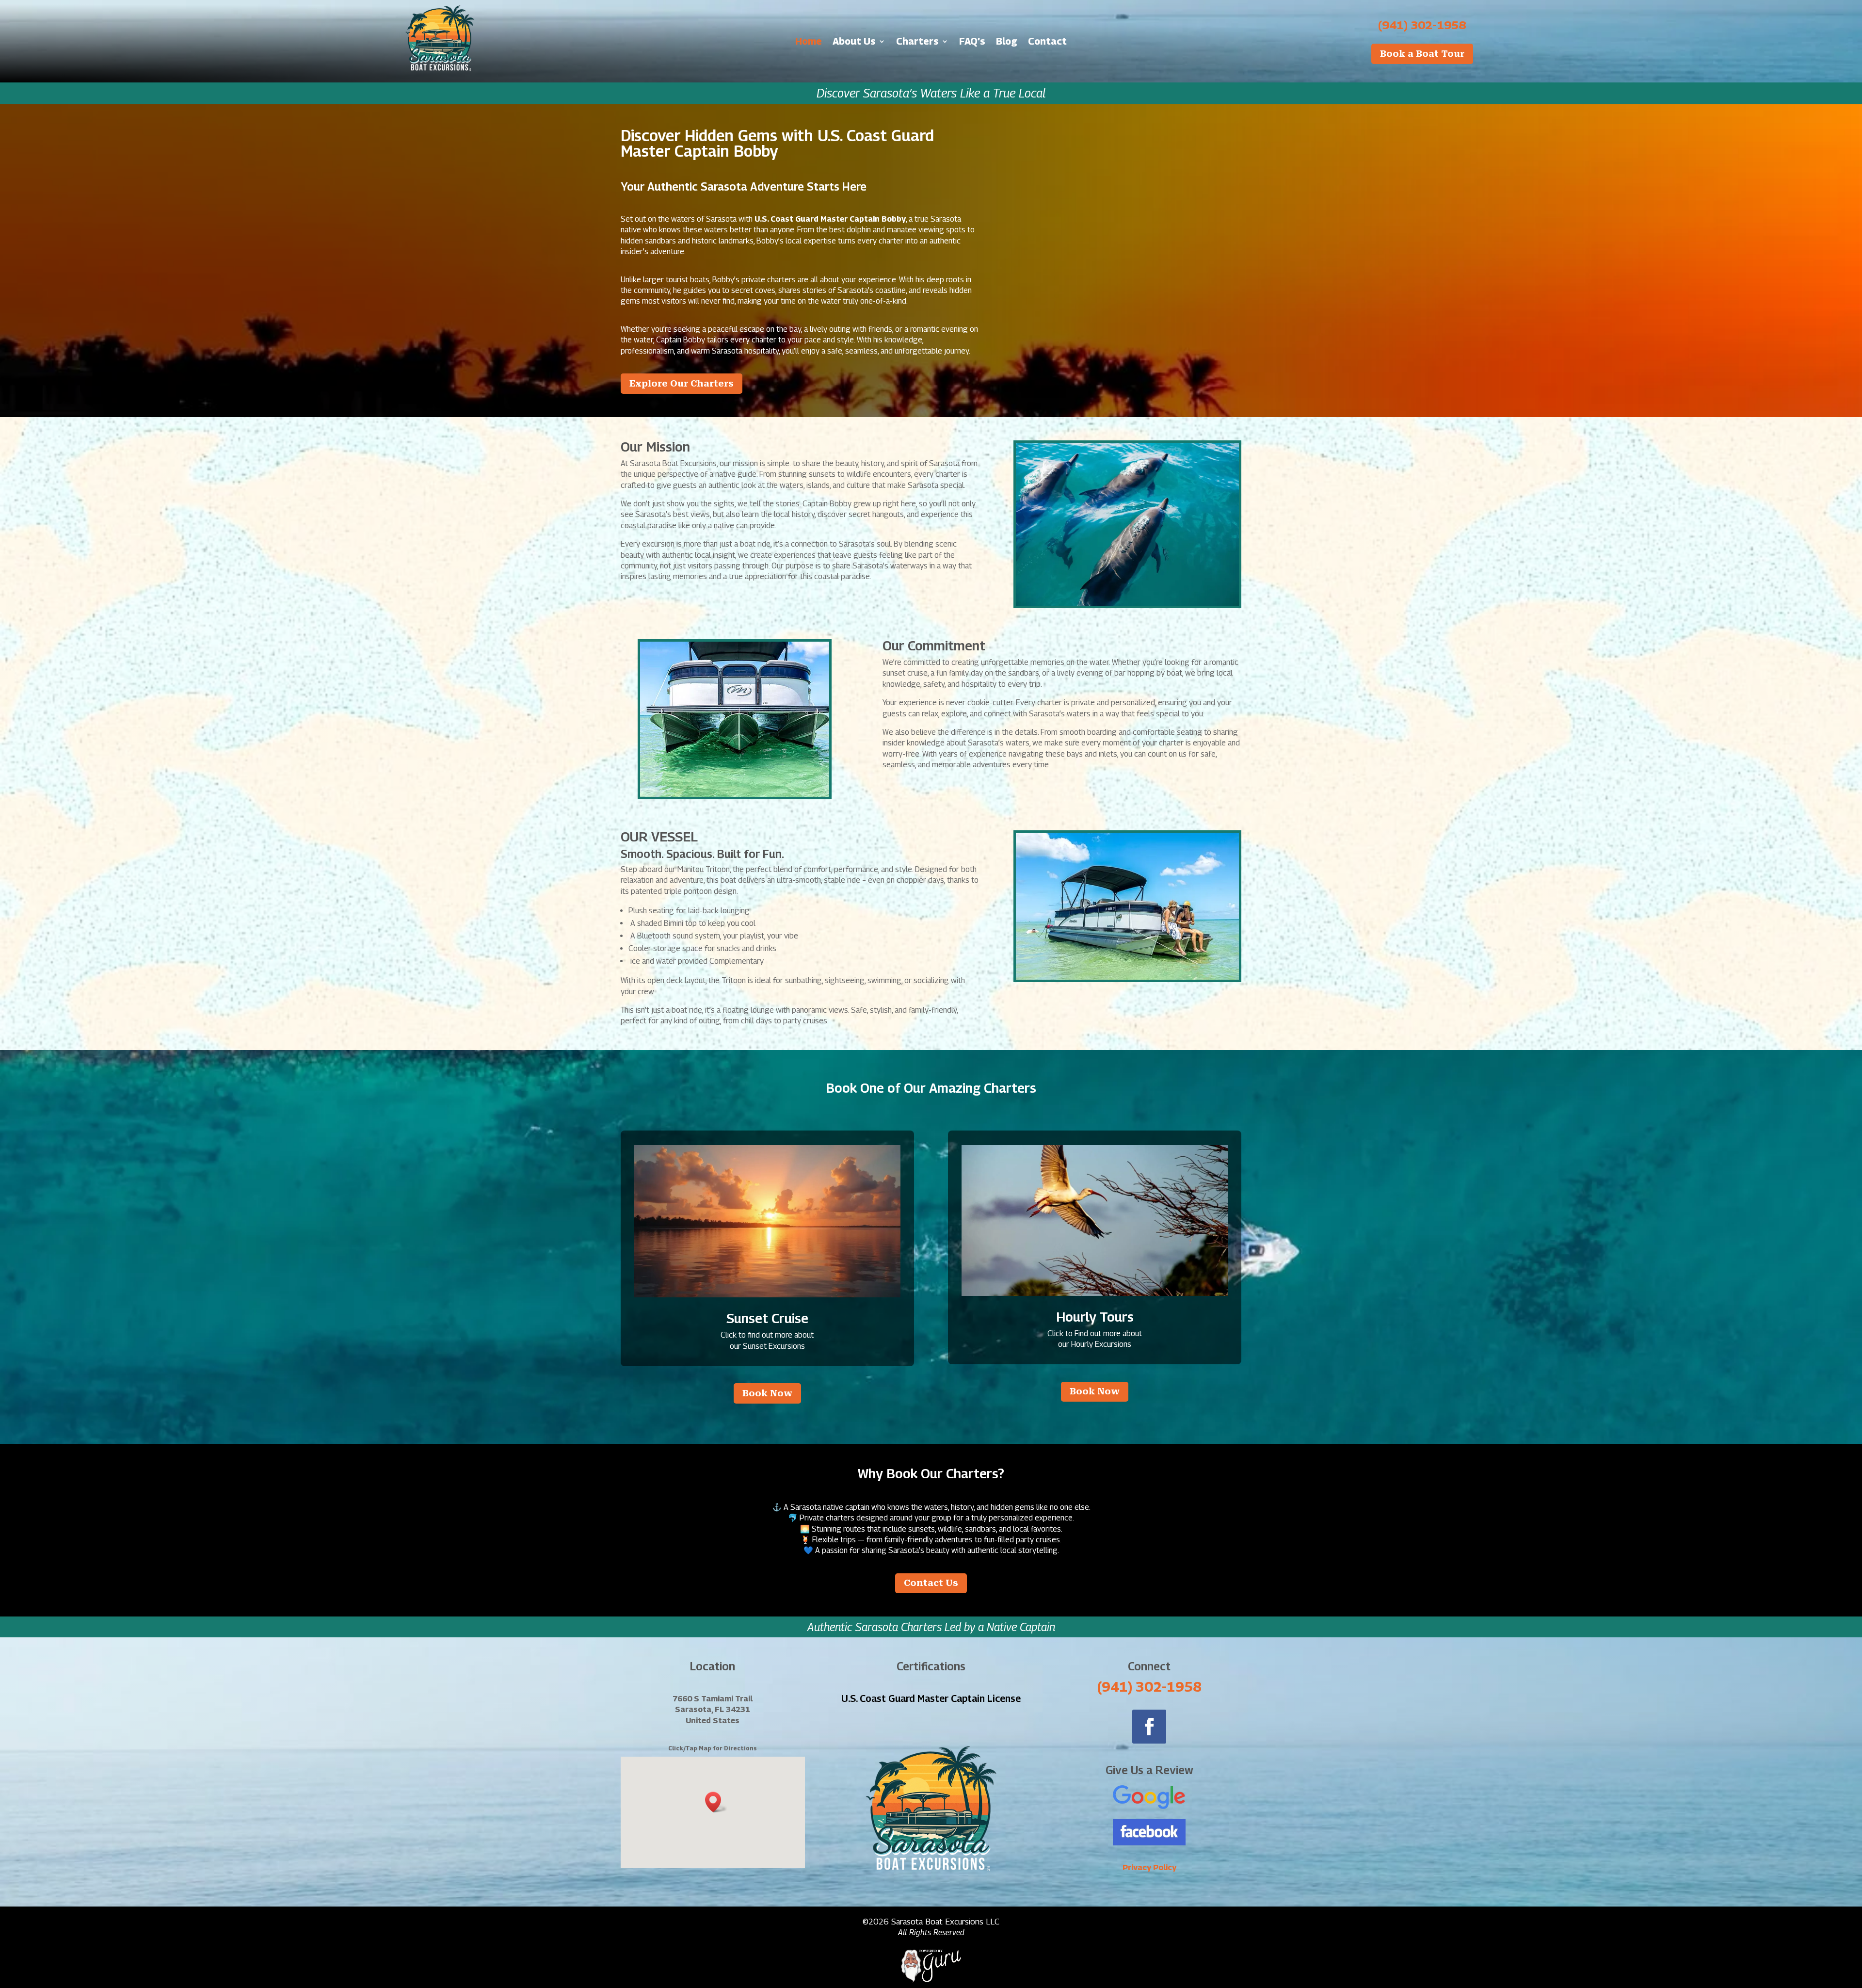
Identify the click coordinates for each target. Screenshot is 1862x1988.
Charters (917, 42)
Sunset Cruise (767, 1318)
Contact (1047, 42)
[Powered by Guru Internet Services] (931, 1980)
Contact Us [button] (931, 1583)
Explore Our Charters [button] (682, 383)
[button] (716, 1802)
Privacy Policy (1149, 1867)
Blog (1007, 42)
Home (809, 42)
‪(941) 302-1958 (1422, 25)
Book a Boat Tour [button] (1422, 54)
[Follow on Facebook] (1149, 1727)
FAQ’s (972, 42)
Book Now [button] (767, 1393)
